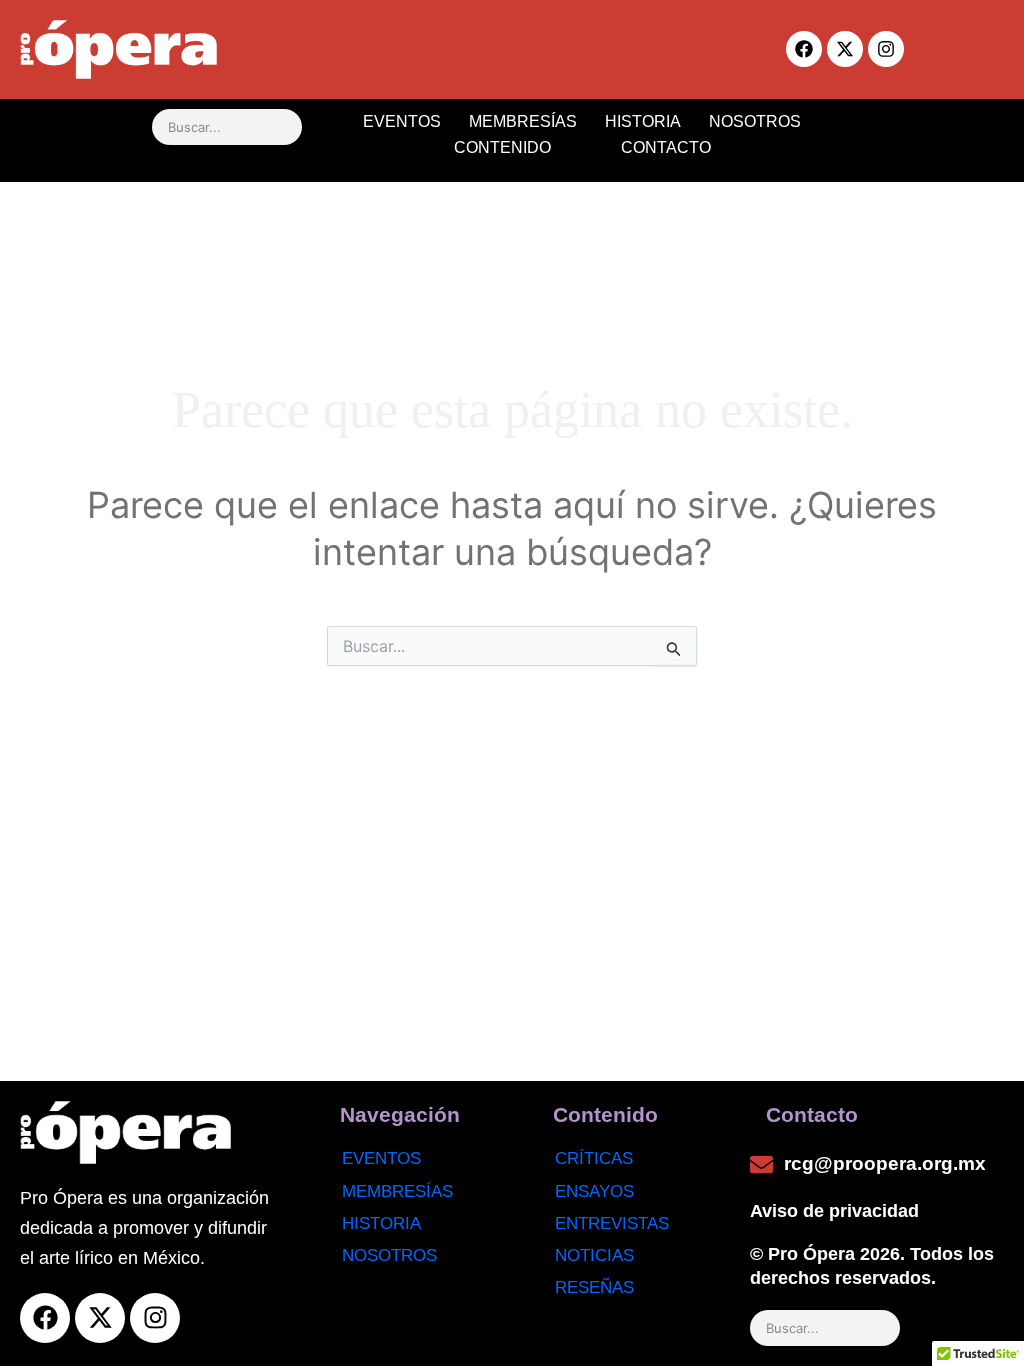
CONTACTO (666, 147)
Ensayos (594, 1191)
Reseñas (594, 1287)
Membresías (397, 1191)
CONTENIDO (502, 147)
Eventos (381, 1158)
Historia (381, 1223)
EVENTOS (402, 121)
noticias (594, 1255)
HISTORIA (643, 121)
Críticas (594, 1158)
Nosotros (389, 1255)
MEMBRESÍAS (523, 121)
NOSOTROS (755, 121)
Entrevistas (612, 1223)
